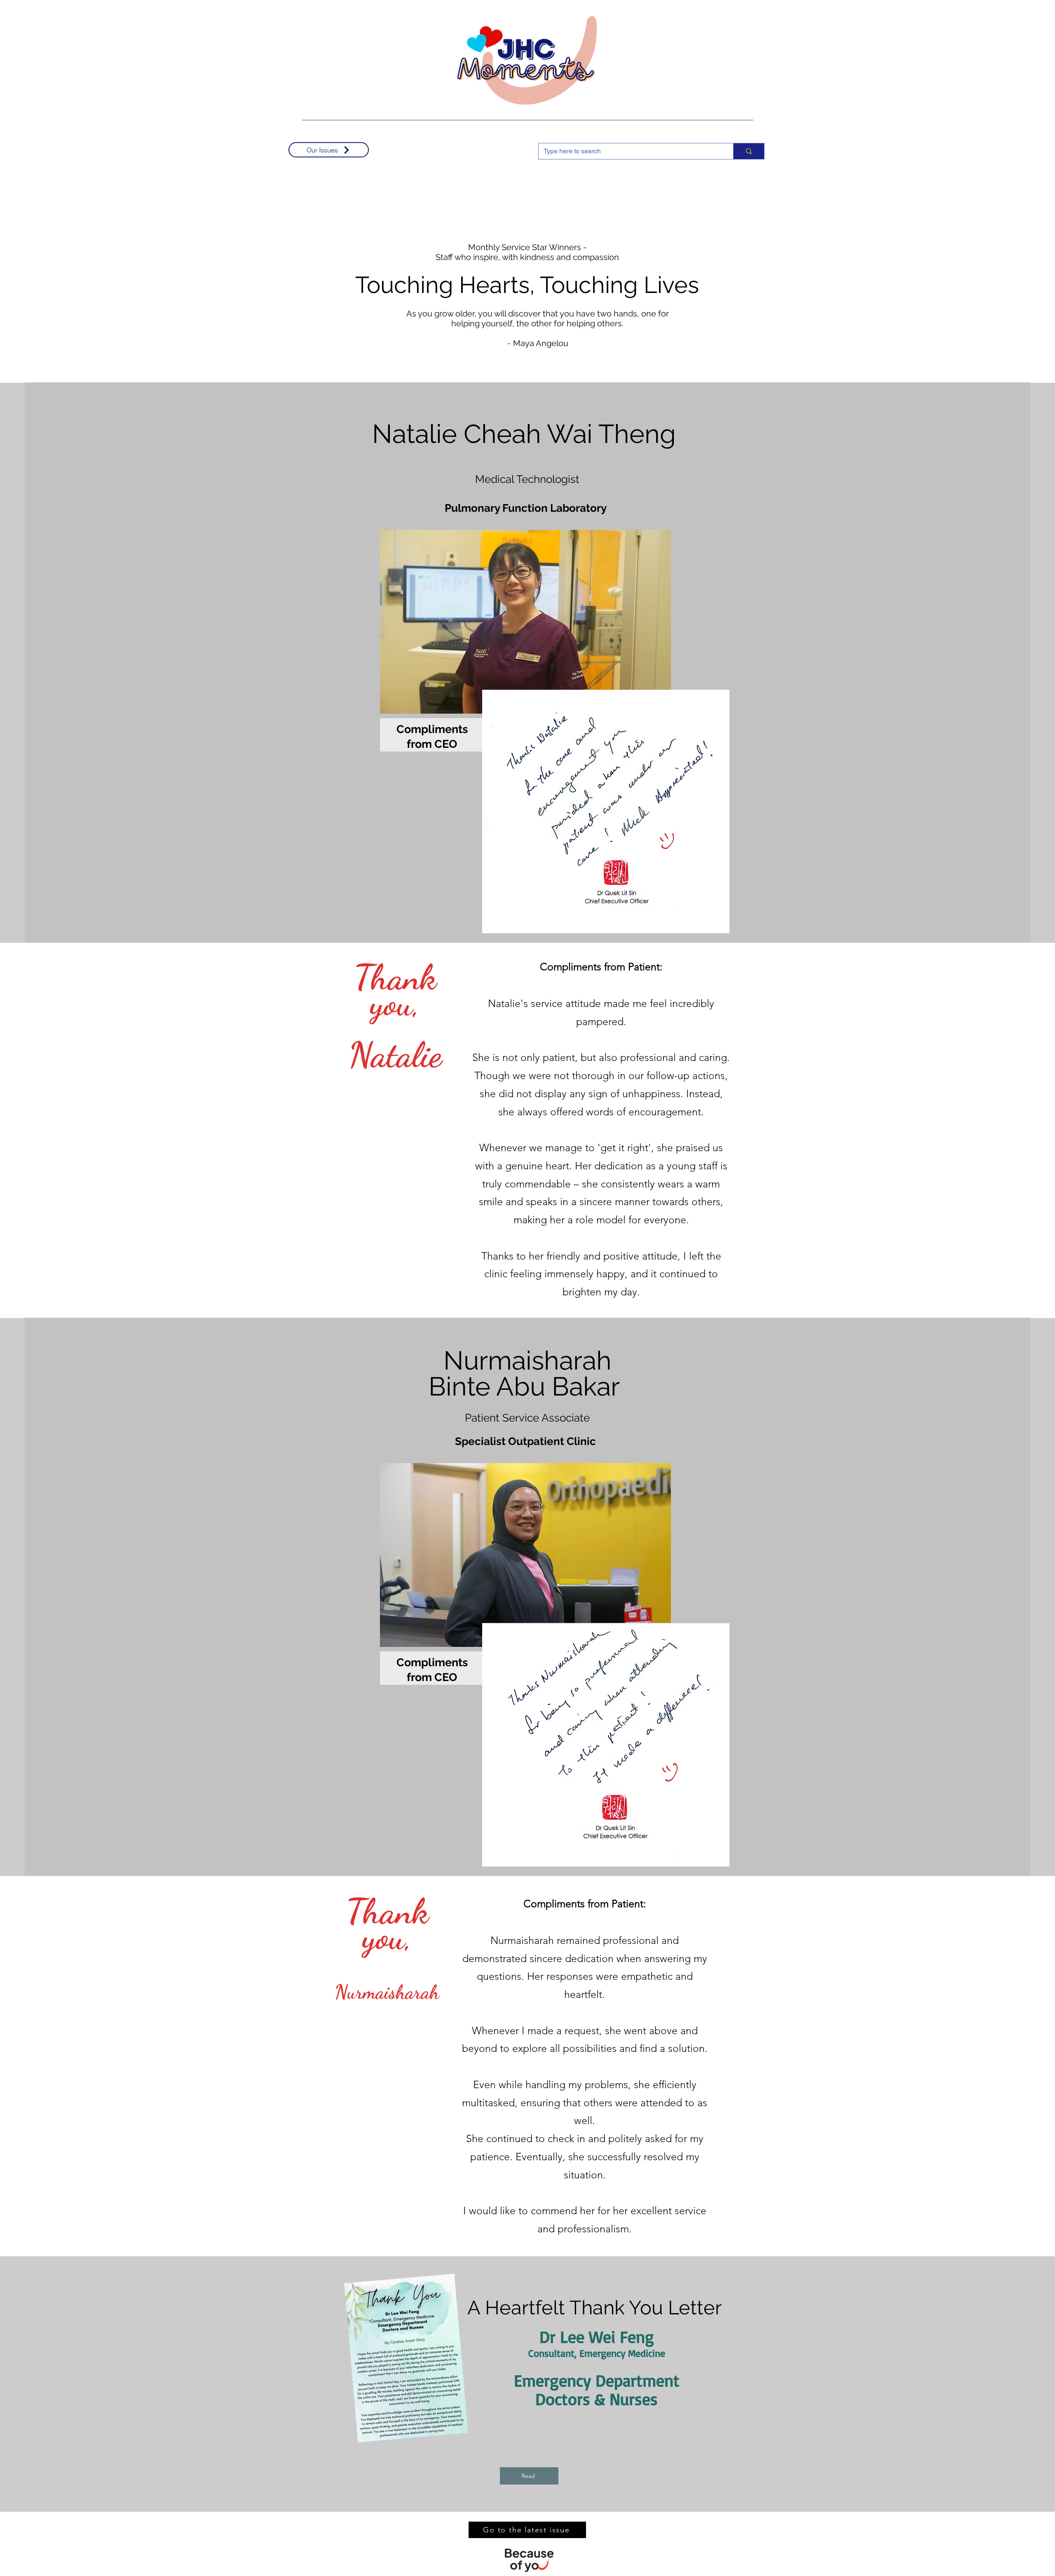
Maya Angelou (541, 343)
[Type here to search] (749, 151)
